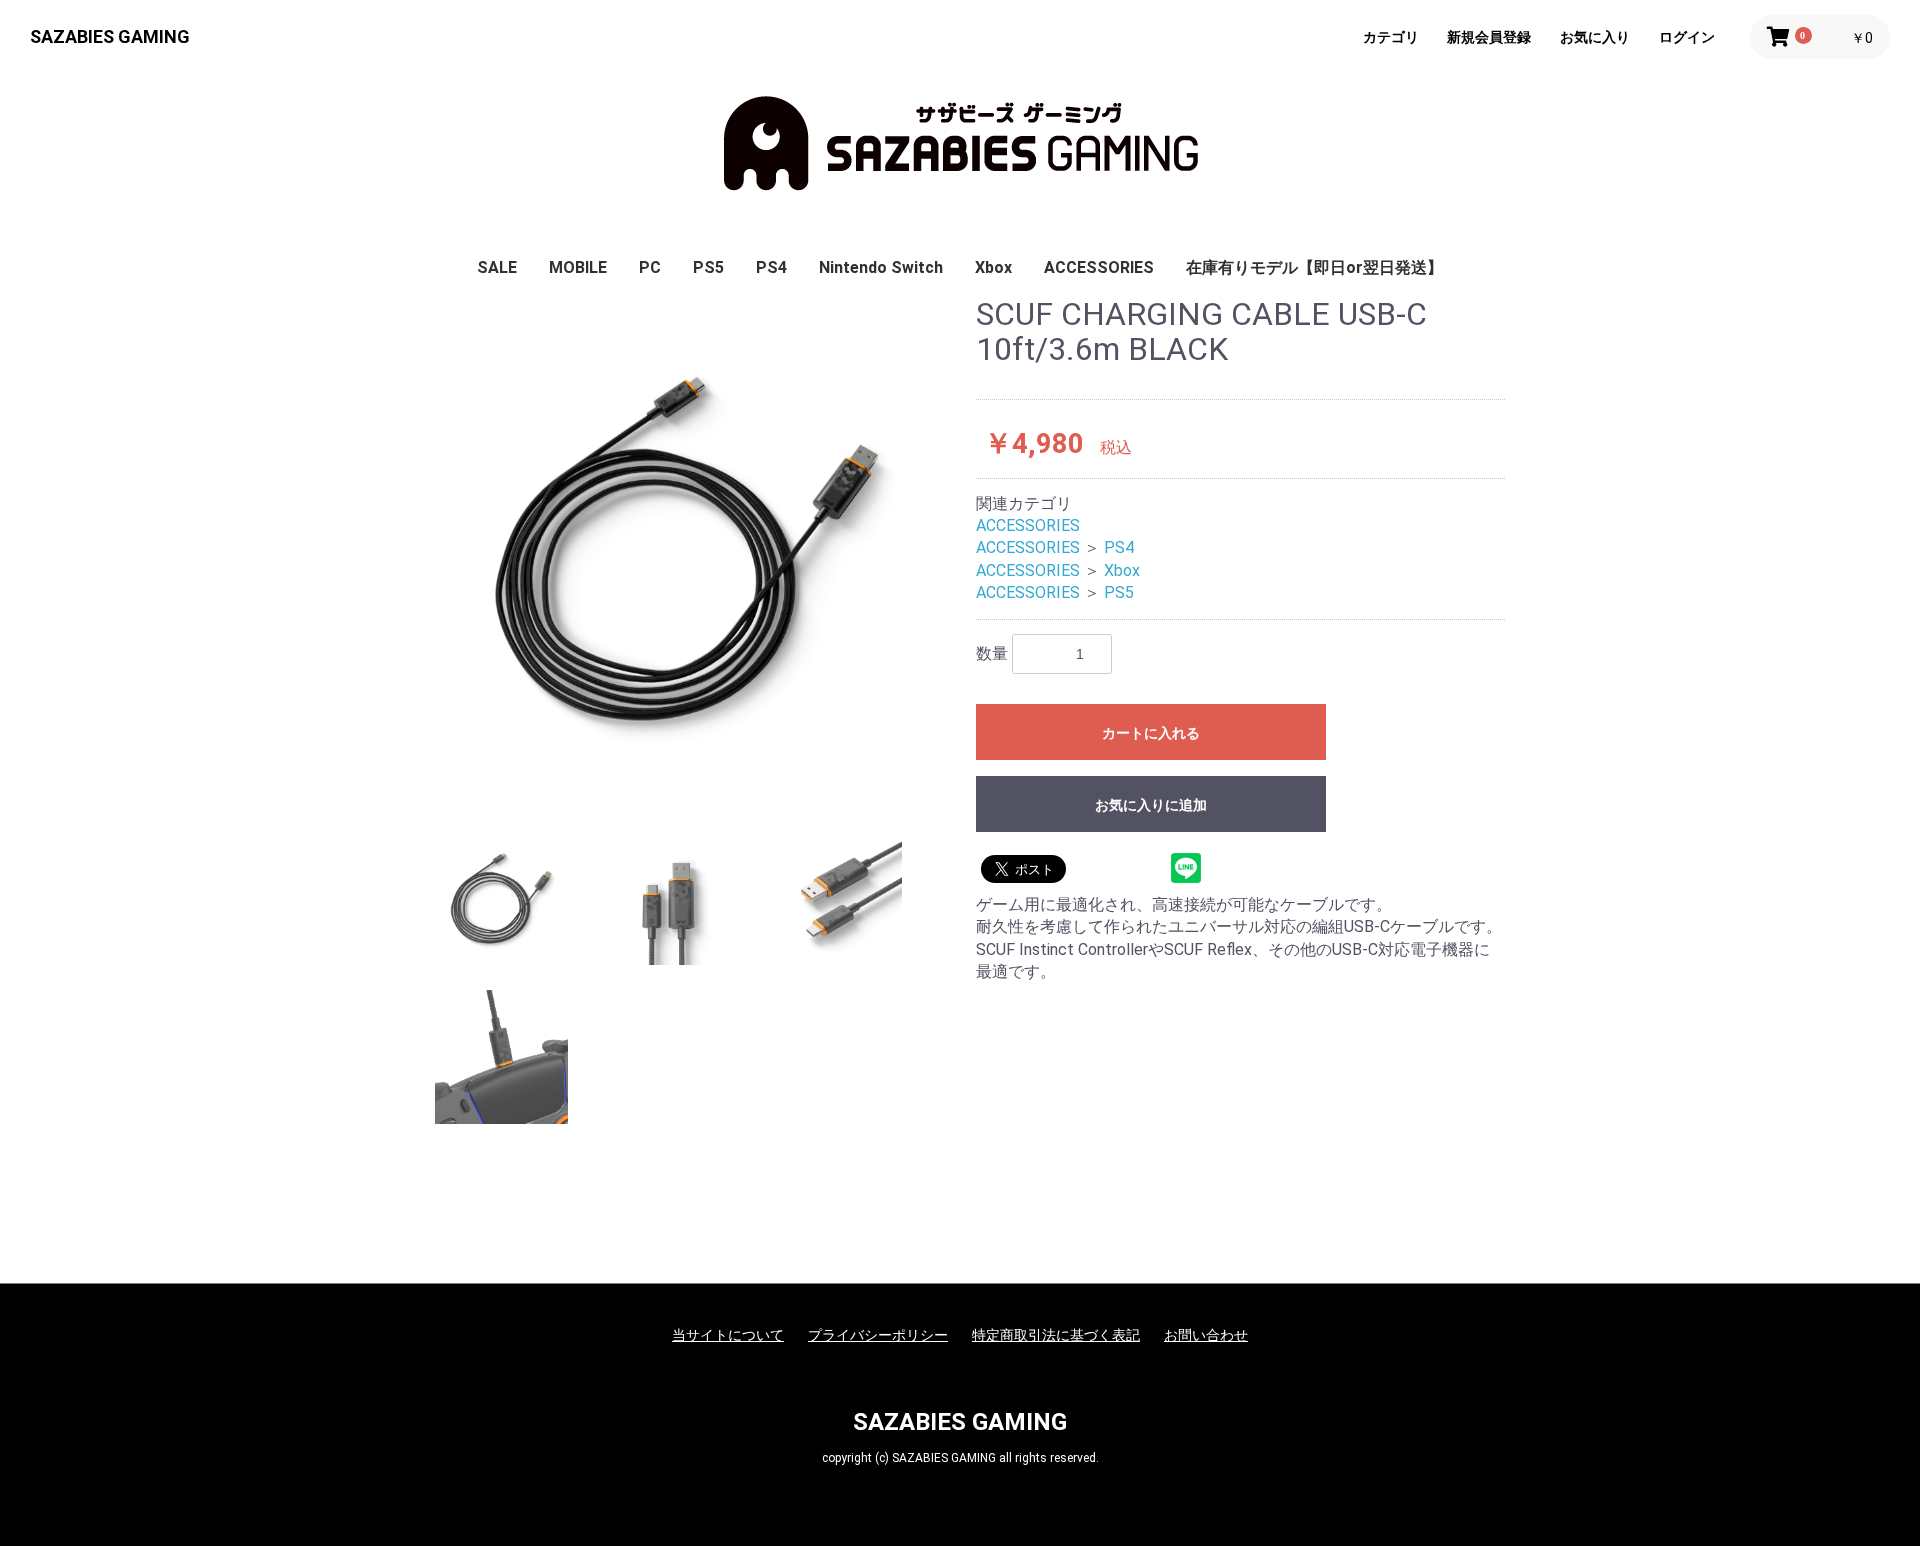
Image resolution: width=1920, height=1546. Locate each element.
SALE (497, 267)
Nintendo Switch (881, 267)
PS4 (771, 267)
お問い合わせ (1206, 1335)
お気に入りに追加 (1151, 805)
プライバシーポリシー (878, 1335)
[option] (687, 549)
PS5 (708, 267)
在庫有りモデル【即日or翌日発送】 (1314, 267)
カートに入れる (1151, 733)
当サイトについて (728, 1335)
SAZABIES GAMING (110, 36)
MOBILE (578, 267)
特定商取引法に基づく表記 (1056, 1335)
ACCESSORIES (1099, 267)
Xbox (993, 267)
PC (650, 267)
